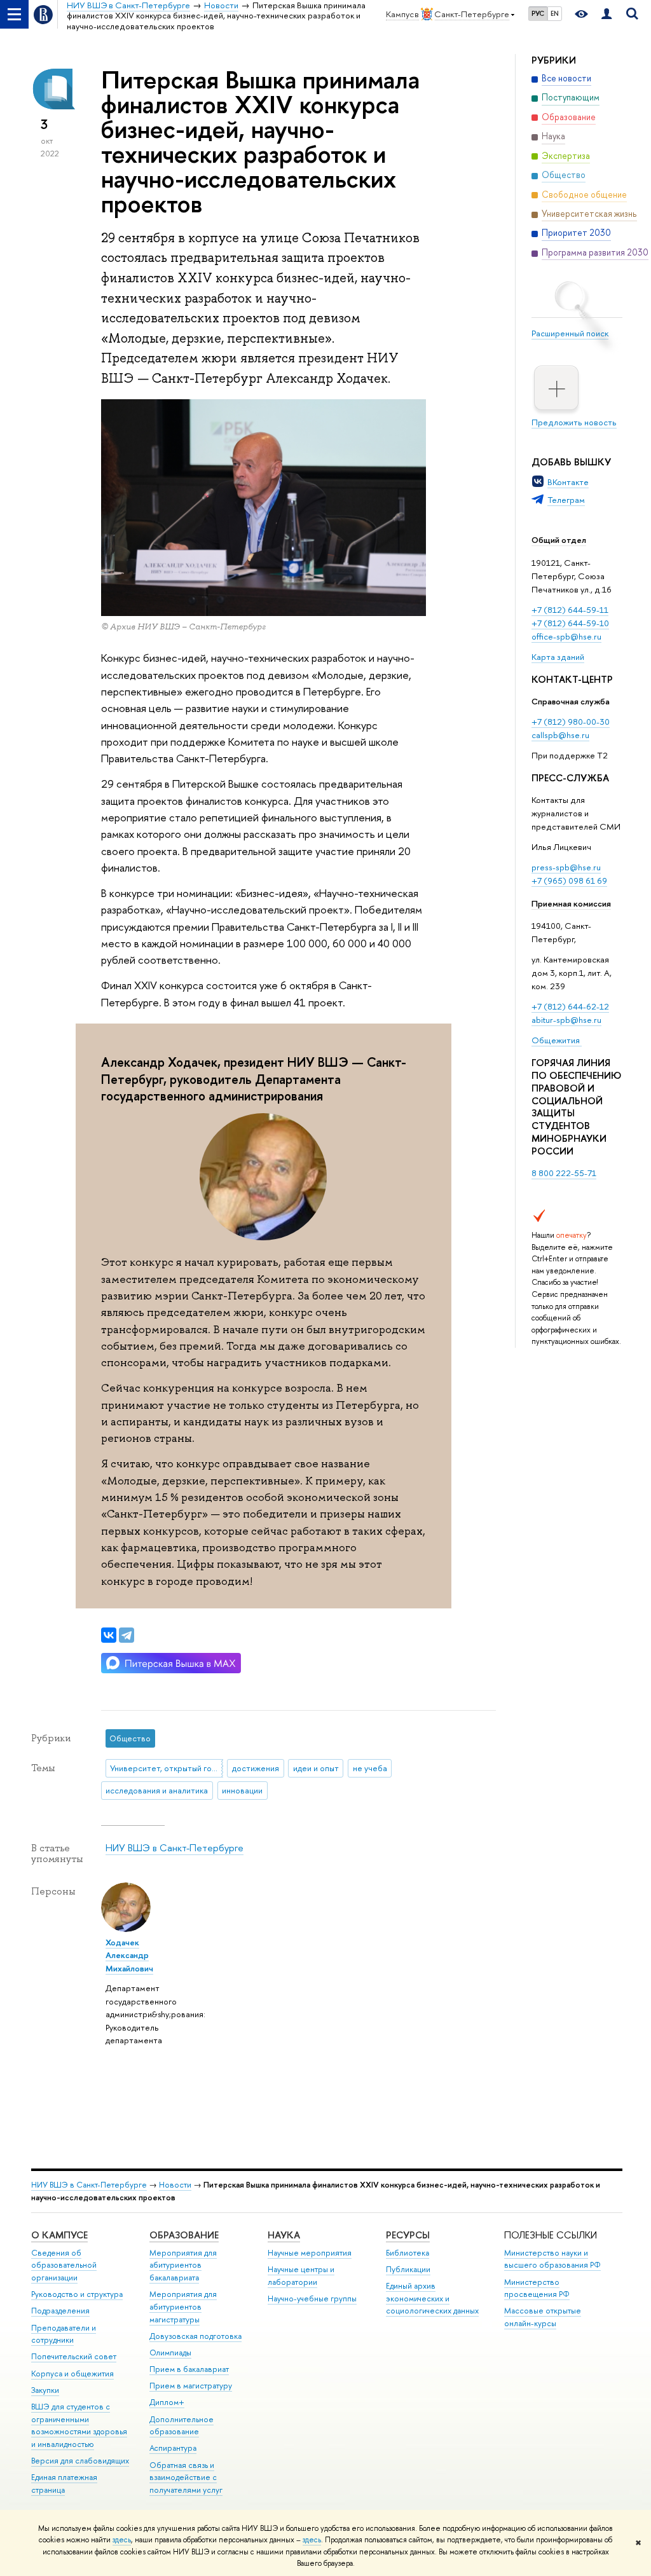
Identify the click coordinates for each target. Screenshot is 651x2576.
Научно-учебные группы (312, 2299)
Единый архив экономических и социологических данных (432, 2299)
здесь (122, 2540)
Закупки (45, 2390)
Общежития (557, 1040)
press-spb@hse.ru (566, 867)
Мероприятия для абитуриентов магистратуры (183, 2307)
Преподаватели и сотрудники (64, 2334)
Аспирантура (173, 2448)
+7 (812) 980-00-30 (571, 722)
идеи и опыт (316, 1768)
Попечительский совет (74, 2356)
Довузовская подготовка (195, 2336)
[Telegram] (127, 1635)
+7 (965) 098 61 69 (569, 880)
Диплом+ (167, 2402)
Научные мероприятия (310, 2253)
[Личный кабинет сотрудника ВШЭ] (606, 14)
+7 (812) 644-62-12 (570, 1006)
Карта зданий (558, 657)
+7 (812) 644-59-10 (570, 623)
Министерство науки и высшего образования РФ (552, 2259)
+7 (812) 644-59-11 (570, 610)
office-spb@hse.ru (566, 636)
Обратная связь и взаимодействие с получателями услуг (186, 2478)
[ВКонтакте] (109, 1635)
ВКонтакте (568, 482)
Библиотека (408, 2253)
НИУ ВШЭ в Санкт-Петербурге (175, 1848)
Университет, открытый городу (166, 1768)
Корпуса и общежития (72, 2374)
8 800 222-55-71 (564, 1173)
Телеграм (566, 500)
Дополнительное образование (182, 2426)
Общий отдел (559, 540)
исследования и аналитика (157, 1790)
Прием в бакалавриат (189, 2369)
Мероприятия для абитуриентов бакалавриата (183, 2265)
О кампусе (59, 2235)
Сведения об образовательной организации (64, 2265)
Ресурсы (408, 2235)
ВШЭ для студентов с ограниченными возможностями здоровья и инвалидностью (79, 2425)
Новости (175, 2185)
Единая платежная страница (64, 2484)
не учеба (370, 1768)
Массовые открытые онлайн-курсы (543, 2317)
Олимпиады (170, 2353)
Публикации (408, 2269)
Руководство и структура (77, 2294)
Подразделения (60, 2311)
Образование (184, 2235)
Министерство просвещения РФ (537, 2288)
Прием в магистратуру (191, 2386)
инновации (242, 1790)
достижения (256, 1768)
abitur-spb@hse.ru (566, 1020)
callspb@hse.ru (560, 735)
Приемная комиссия (571, 903)
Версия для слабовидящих (80, 2461)
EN (555, 13)
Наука (284, 2235)
